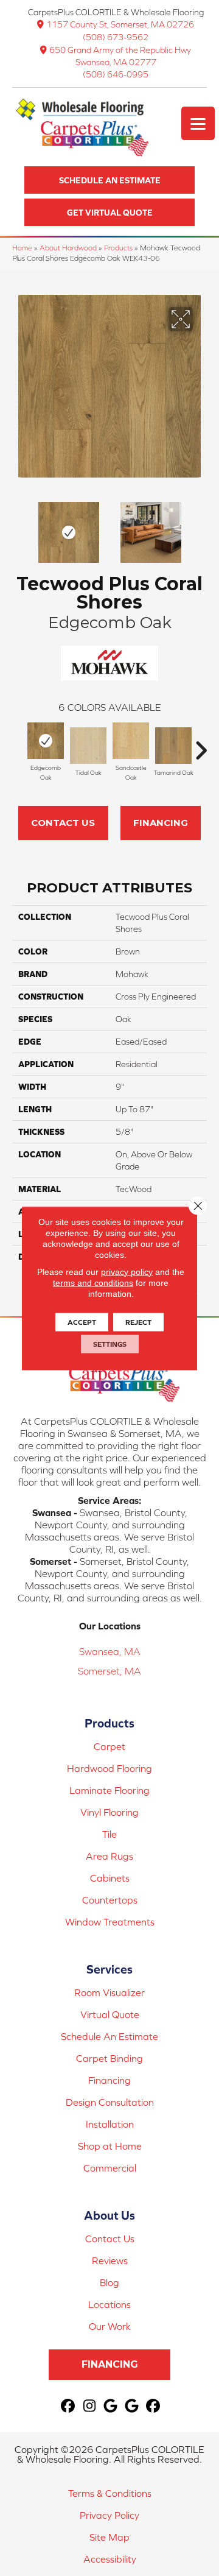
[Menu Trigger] (198, 123)
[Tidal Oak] (88, 746)
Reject (138, 1322)
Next (201, 526)
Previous (18, 526)
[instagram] (90, 2406)
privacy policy (127, 1271)
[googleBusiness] (111, 2406)
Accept (82, 1322)
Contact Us (63, 823)
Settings (110, 1344)
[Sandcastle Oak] (131, 741)
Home (22, 248)
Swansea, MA (110, 1651)
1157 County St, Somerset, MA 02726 (120, 24)
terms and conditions (93, 1282)
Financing (161, 823)
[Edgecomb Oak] (46, 741)
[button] (109, 180)
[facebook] (68, 2406)
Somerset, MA (109, 1671)
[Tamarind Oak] (173, 746)
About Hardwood (68, 248)
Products (118, 248)
